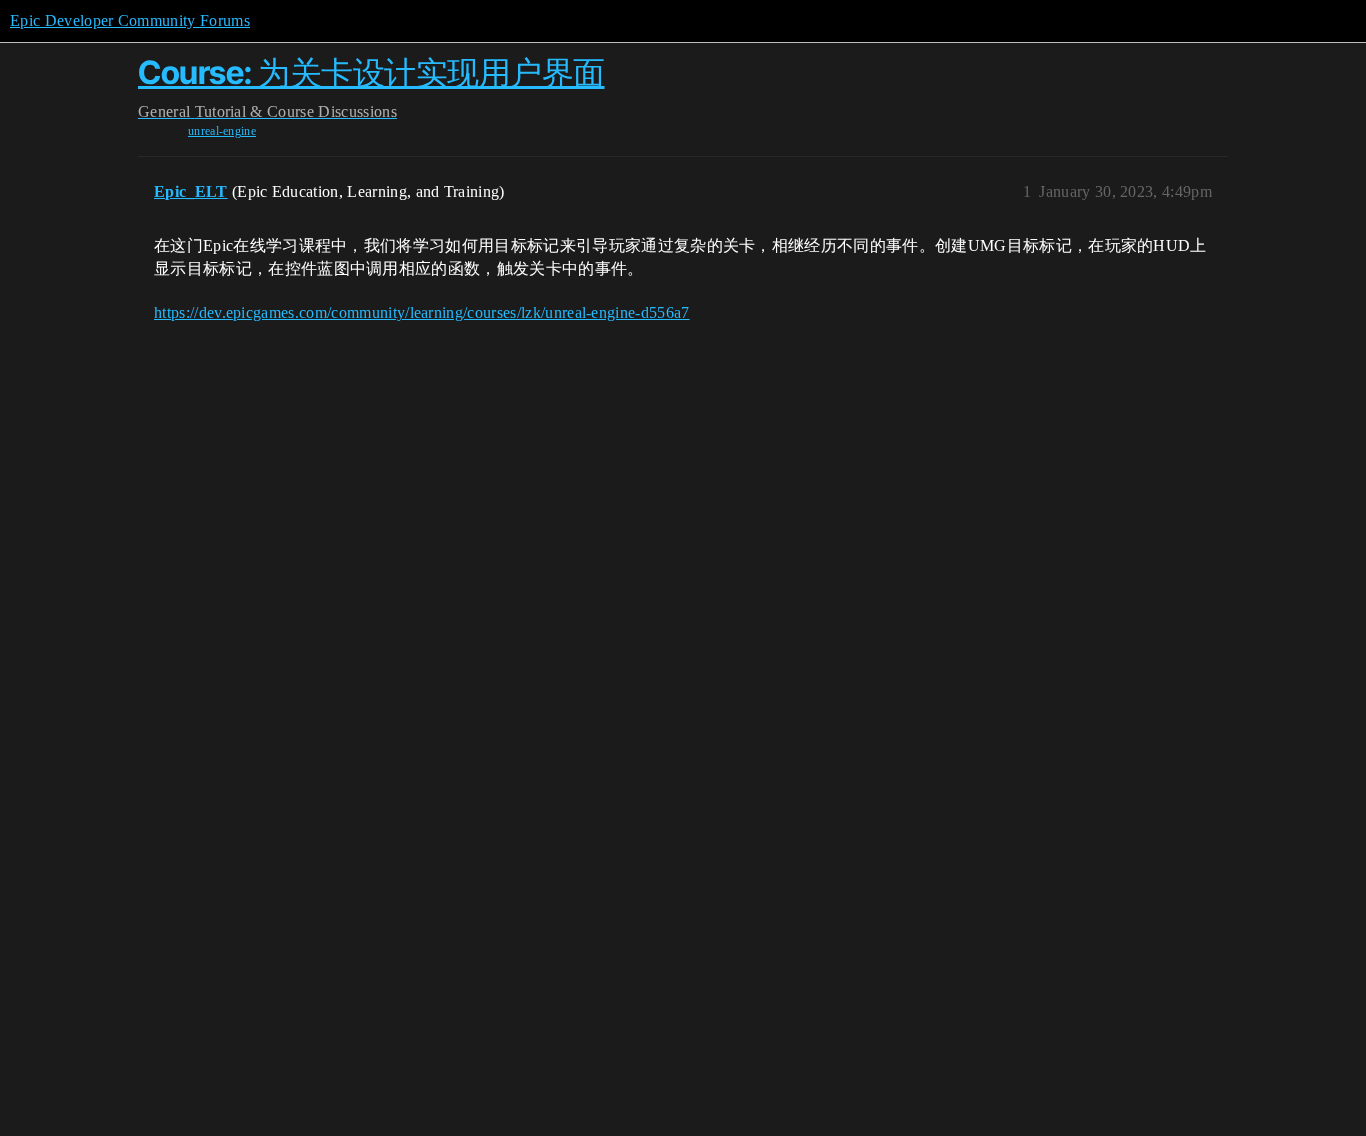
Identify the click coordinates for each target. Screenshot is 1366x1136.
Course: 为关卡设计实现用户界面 (371, 72)
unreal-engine (222, 131)
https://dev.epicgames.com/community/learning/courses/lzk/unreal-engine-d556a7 (422, 312)
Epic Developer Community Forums (130, 20)
